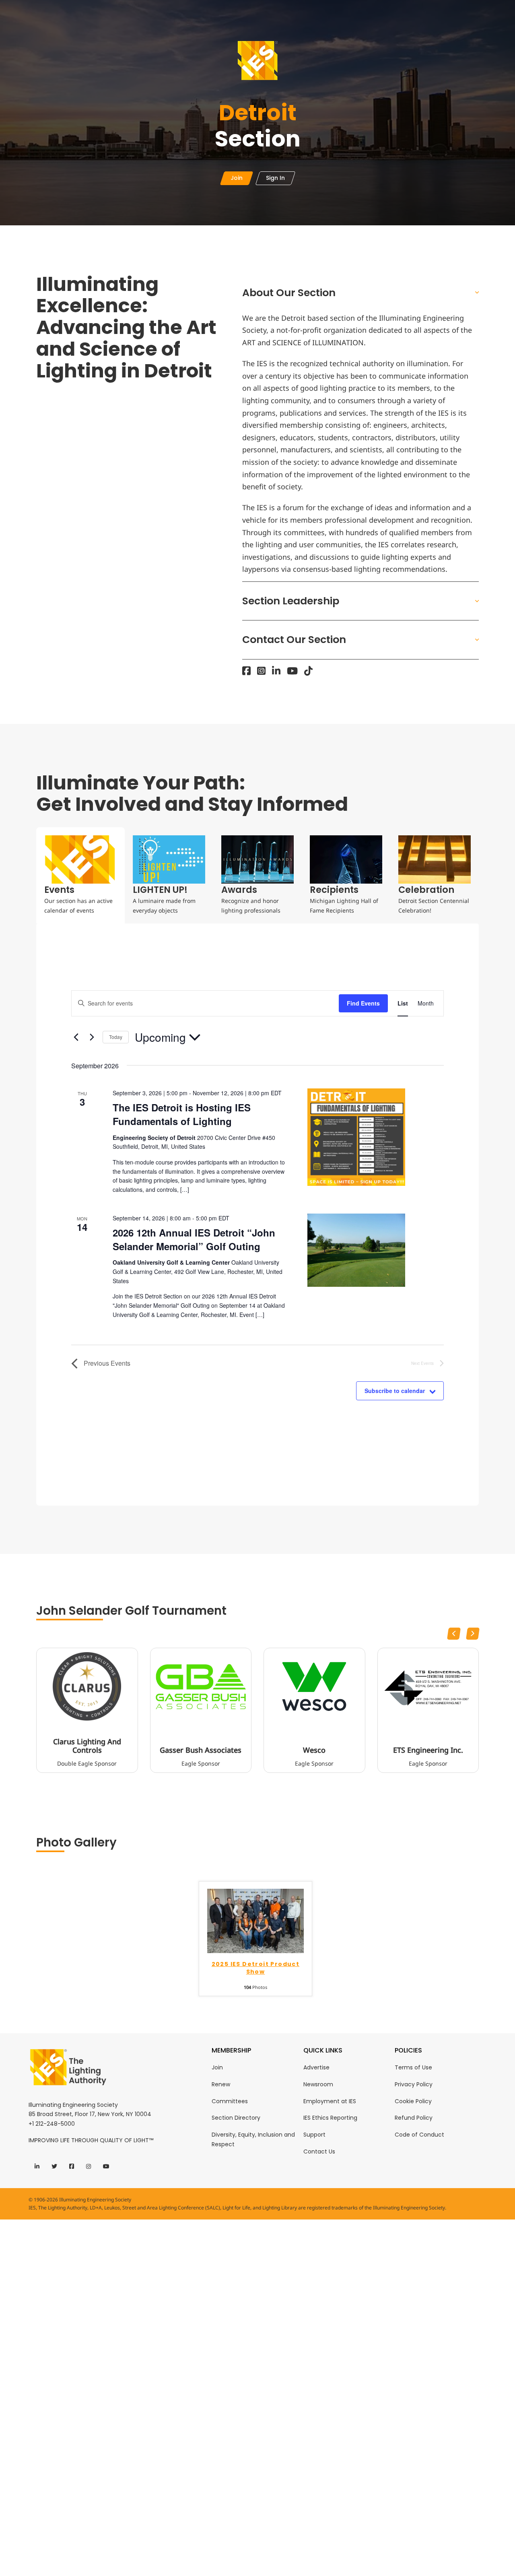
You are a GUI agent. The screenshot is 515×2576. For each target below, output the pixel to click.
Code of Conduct (419, 2135)
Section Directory (236, 2118)
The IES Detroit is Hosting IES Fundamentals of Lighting (182, 1114)
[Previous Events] (76, 1037)
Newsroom (318, 2084)
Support (314, 2135)
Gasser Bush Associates (201, 1750)
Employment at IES (330, 2101)
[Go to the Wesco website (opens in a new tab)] (314, 1686)
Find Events (363, 1003)
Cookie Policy (413, 2101)
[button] (361, 293)
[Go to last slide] (454, 1634)
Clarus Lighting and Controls (87, 1746)
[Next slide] (473, 1634)
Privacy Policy (414, 2084)
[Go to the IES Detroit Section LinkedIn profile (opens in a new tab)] (276, 671)
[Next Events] (92, 1037)
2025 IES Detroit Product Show (256, 1968)
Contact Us (319, 2151)
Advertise (316, 2067)
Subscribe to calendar (395, 1391)
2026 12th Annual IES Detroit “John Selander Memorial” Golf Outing (194, 1239)
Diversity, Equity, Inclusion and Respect (253, 2139)
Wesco (314, 1750)
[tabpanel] (257, 1215)
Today (116, 1037)
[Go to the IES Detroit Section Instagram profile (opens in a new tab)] (261, 671)
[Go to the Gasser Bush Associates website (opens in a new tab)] (201, 1686)
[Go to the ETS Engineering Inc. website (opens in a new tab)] (428, 1686)
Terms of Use (413, 2067)
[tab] (80, 875)
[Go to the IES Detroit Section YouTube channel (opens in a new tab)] (292, 671)
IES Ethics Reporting (330, 2118)
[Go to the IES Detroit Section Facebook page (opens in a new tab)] (246, 671)
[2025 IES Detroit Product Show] (255, 1920)
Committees (230, 2101)
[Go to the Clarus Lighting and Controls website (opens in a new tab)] (87, 1686)
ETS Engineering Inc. (428, 1750)
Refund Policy (414, 2118)
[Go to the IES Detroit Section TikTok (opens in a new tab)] (308, 671)
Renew (221, 2084)
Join (217, 2067)
